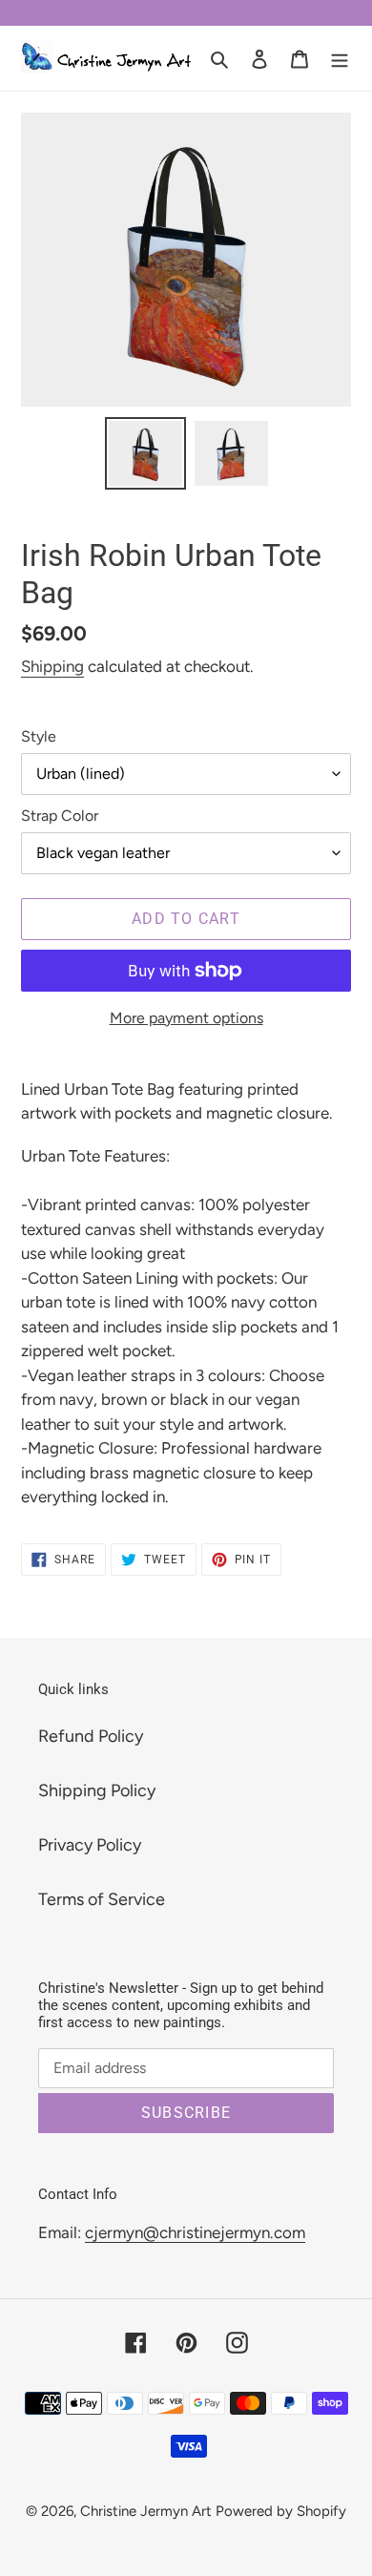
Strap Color (60, 816)
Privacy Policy (90, 1845)
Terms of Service (102, 1899)
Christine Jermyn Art (146, 2511)
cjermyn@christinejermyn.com (195, 2232)
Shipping (52, 666)
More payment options (186, 1018)
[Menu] (340, 58)
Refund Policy (91, 1736)
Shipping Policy (97, 1791)
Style (39, 736)
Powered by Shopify (281, 2511)
